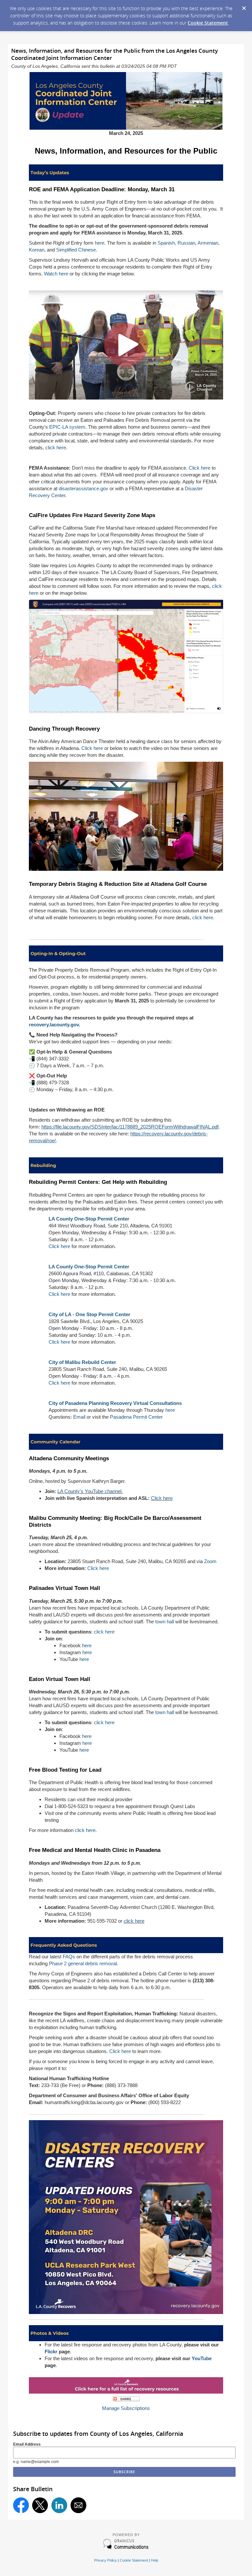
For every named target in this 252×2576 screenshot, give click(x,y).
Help (155, 2560)
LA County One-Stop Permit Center (89, 1219)
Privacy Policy (105, 2560)
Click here (199, 468)
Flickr (51, 2352)
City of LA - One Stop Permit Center (89, 1314)
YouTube (202, 2358)
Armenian (208, 243)
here (100, 243)
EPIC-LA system (67, 427)
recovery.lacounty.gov (54, 1025)
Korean (37, 250)
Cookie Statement (208, 23)
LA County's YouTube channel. (90, 1491)
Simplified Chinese (76, 250)
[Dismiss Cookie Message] (244, 6)
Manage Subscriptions (126, 2408)
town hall (165, 1622)
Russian (186, 243)
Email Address (27, 2444)
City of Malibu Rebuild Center (82, 1362)
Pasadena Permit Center (136, 1417)
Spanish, (167, 243)
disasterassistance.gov (84, 488)
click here (56, 448)
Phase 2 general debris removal (83, 1963)
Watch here (56, 274)
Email (79, 1417)
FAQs (69, 1957)
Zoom (210, 1561)
